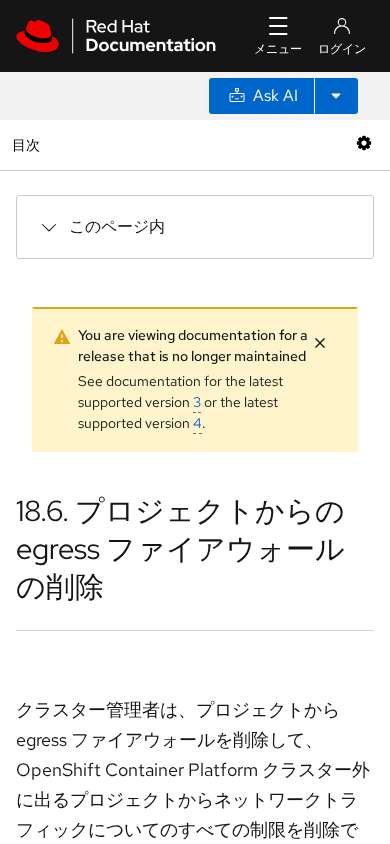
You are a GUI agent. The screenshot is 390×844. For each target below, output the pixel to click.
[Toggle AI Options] (336, 96)
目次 (28, 144)
